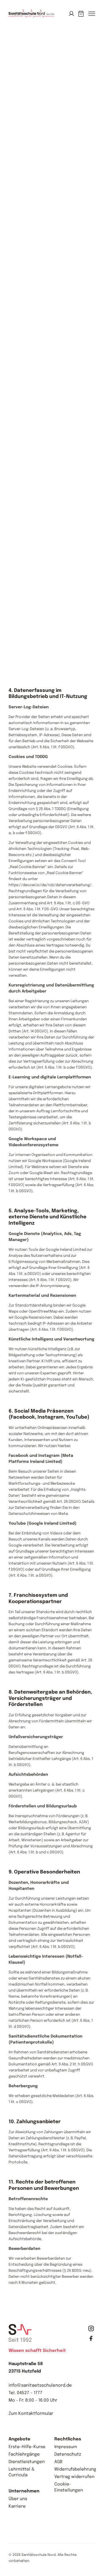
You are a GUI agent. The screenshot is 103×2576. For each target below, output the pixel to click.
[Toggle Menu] (91, 17)
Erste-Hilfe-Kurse (27, 2447)
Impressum (66, 2447)
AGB (58, 2462)
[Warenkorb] (81, 14)
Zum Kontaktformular (31, 2414)
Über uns (18, 2499)
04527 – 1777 (30, 2393)
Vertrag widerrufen (74, 2477)
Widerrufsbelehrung (75, 2469)
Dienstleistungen (27, 2462)
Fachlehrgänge (24, 2454)
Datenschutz (68, 2454)
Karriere (17, 2506)
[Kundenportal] (71, 14)
